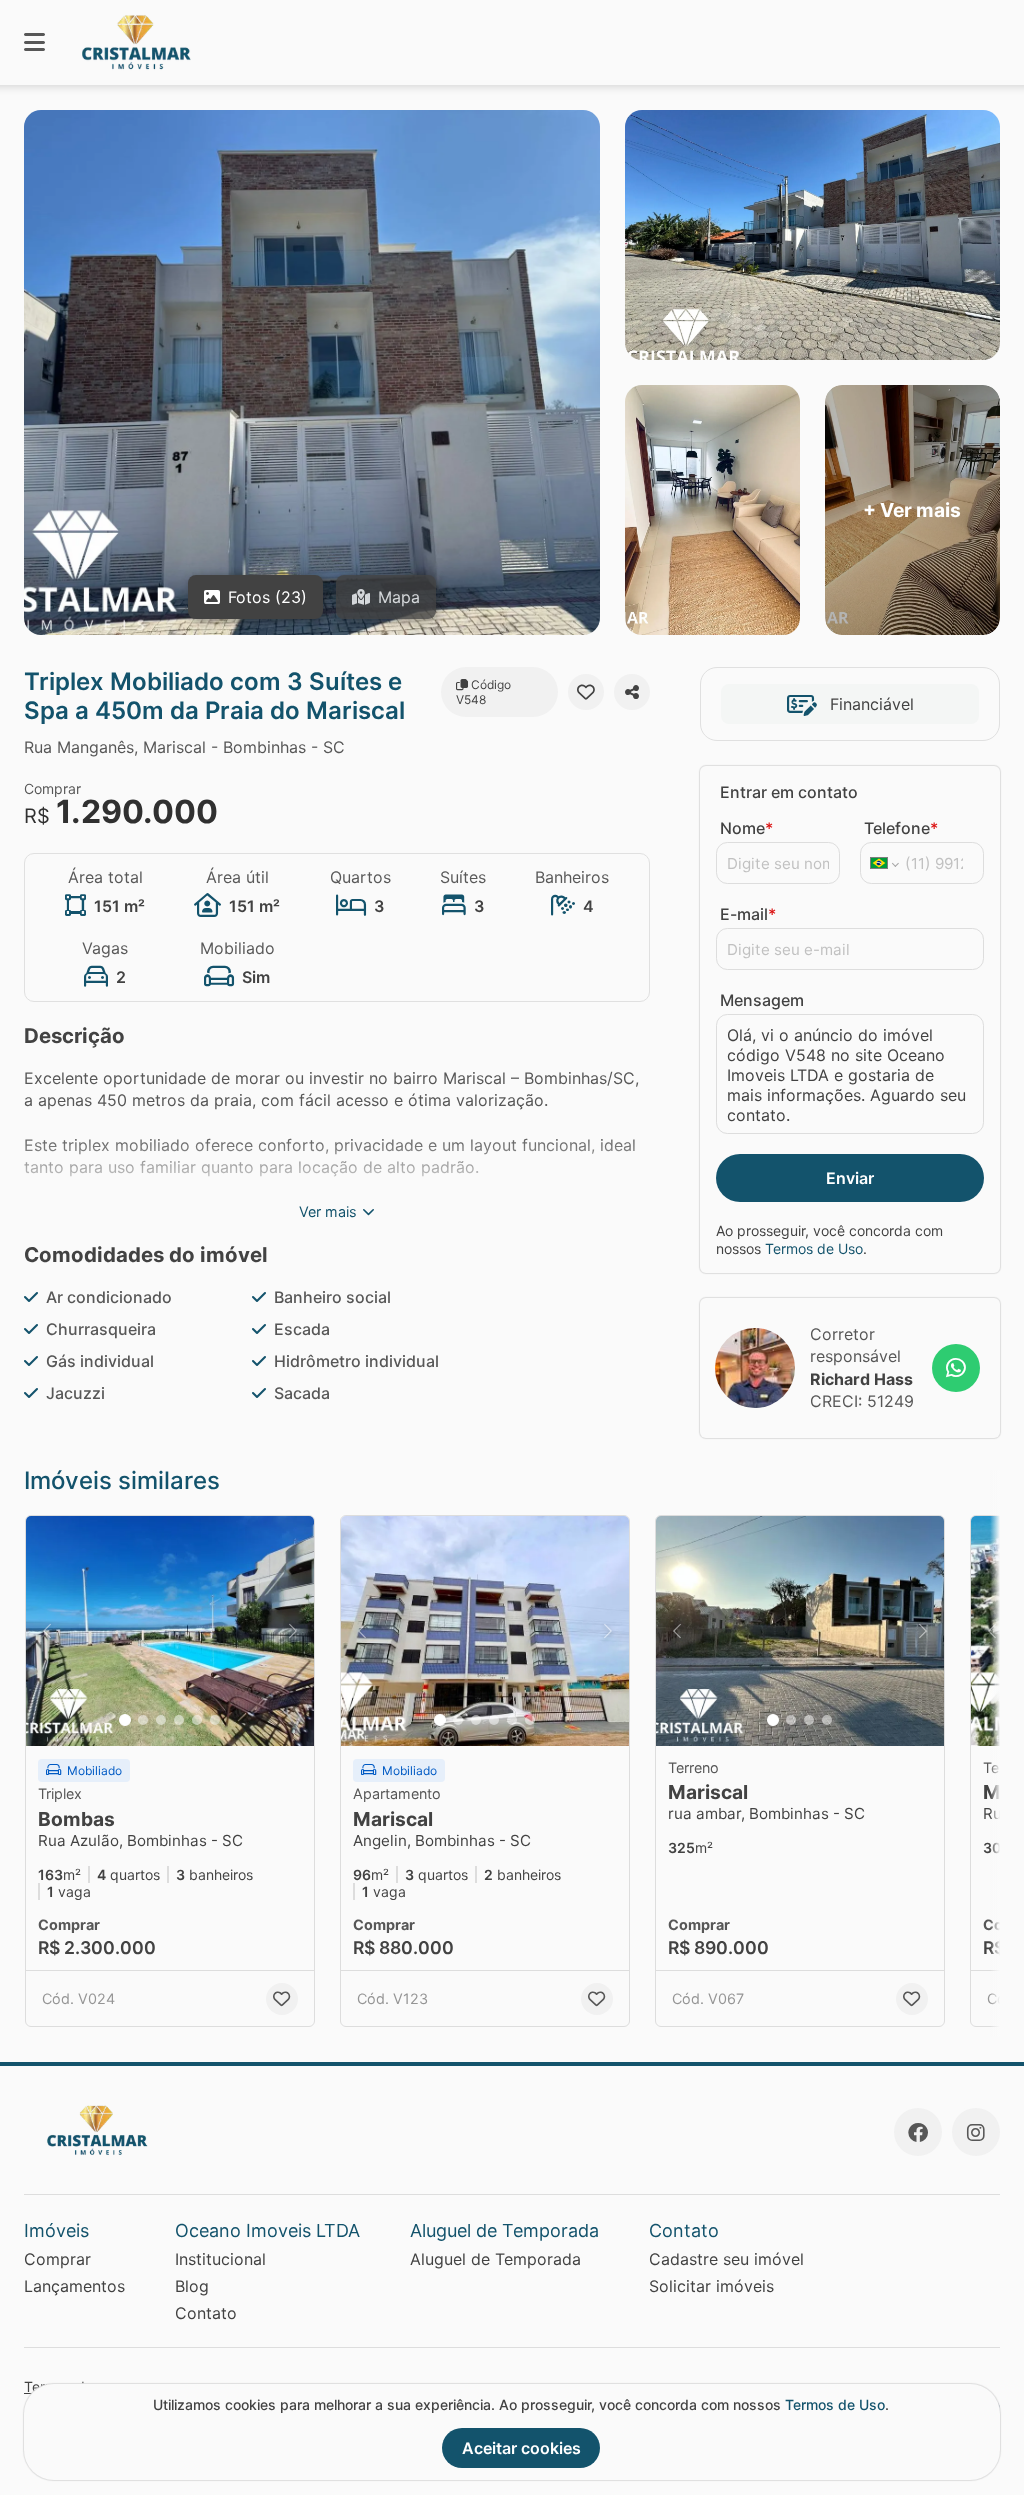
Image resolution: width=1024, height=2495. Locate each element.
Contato (206, 2313)
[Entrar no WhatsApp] (956, 1368)
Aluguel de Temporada (495, 2259)
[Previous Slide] (47, 1631)
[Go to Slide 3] (161, 1720)
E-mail (748, 914)
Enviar (850, 1178)
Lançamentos (74, 2286)
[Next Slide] (293, 1631)
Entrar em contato (789, 792)
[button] (170, 1631)
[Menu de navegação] (34, 42)
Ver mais (328, 1211)
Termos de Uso (814, 1248)
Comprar (57, 2259)
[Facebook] (918, 2132)
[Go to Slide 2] (143, 1720)
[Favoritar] (586, 692)
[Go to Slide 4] (179, 1720)
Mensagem (762, 1000)
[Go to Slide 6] (215, 1720)
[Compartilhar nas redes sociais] (632, 692)
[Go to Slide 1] (125, 1720)
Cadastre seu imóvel (726, 2259)
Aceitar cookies (521, 2448)
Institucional (220, 2259)
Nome (746, 828)
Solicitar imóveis (711, 2286)
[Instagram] (976, 2132)
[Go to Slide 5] (197, 1720)
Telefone (901, 828)
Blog (192, 2286)
